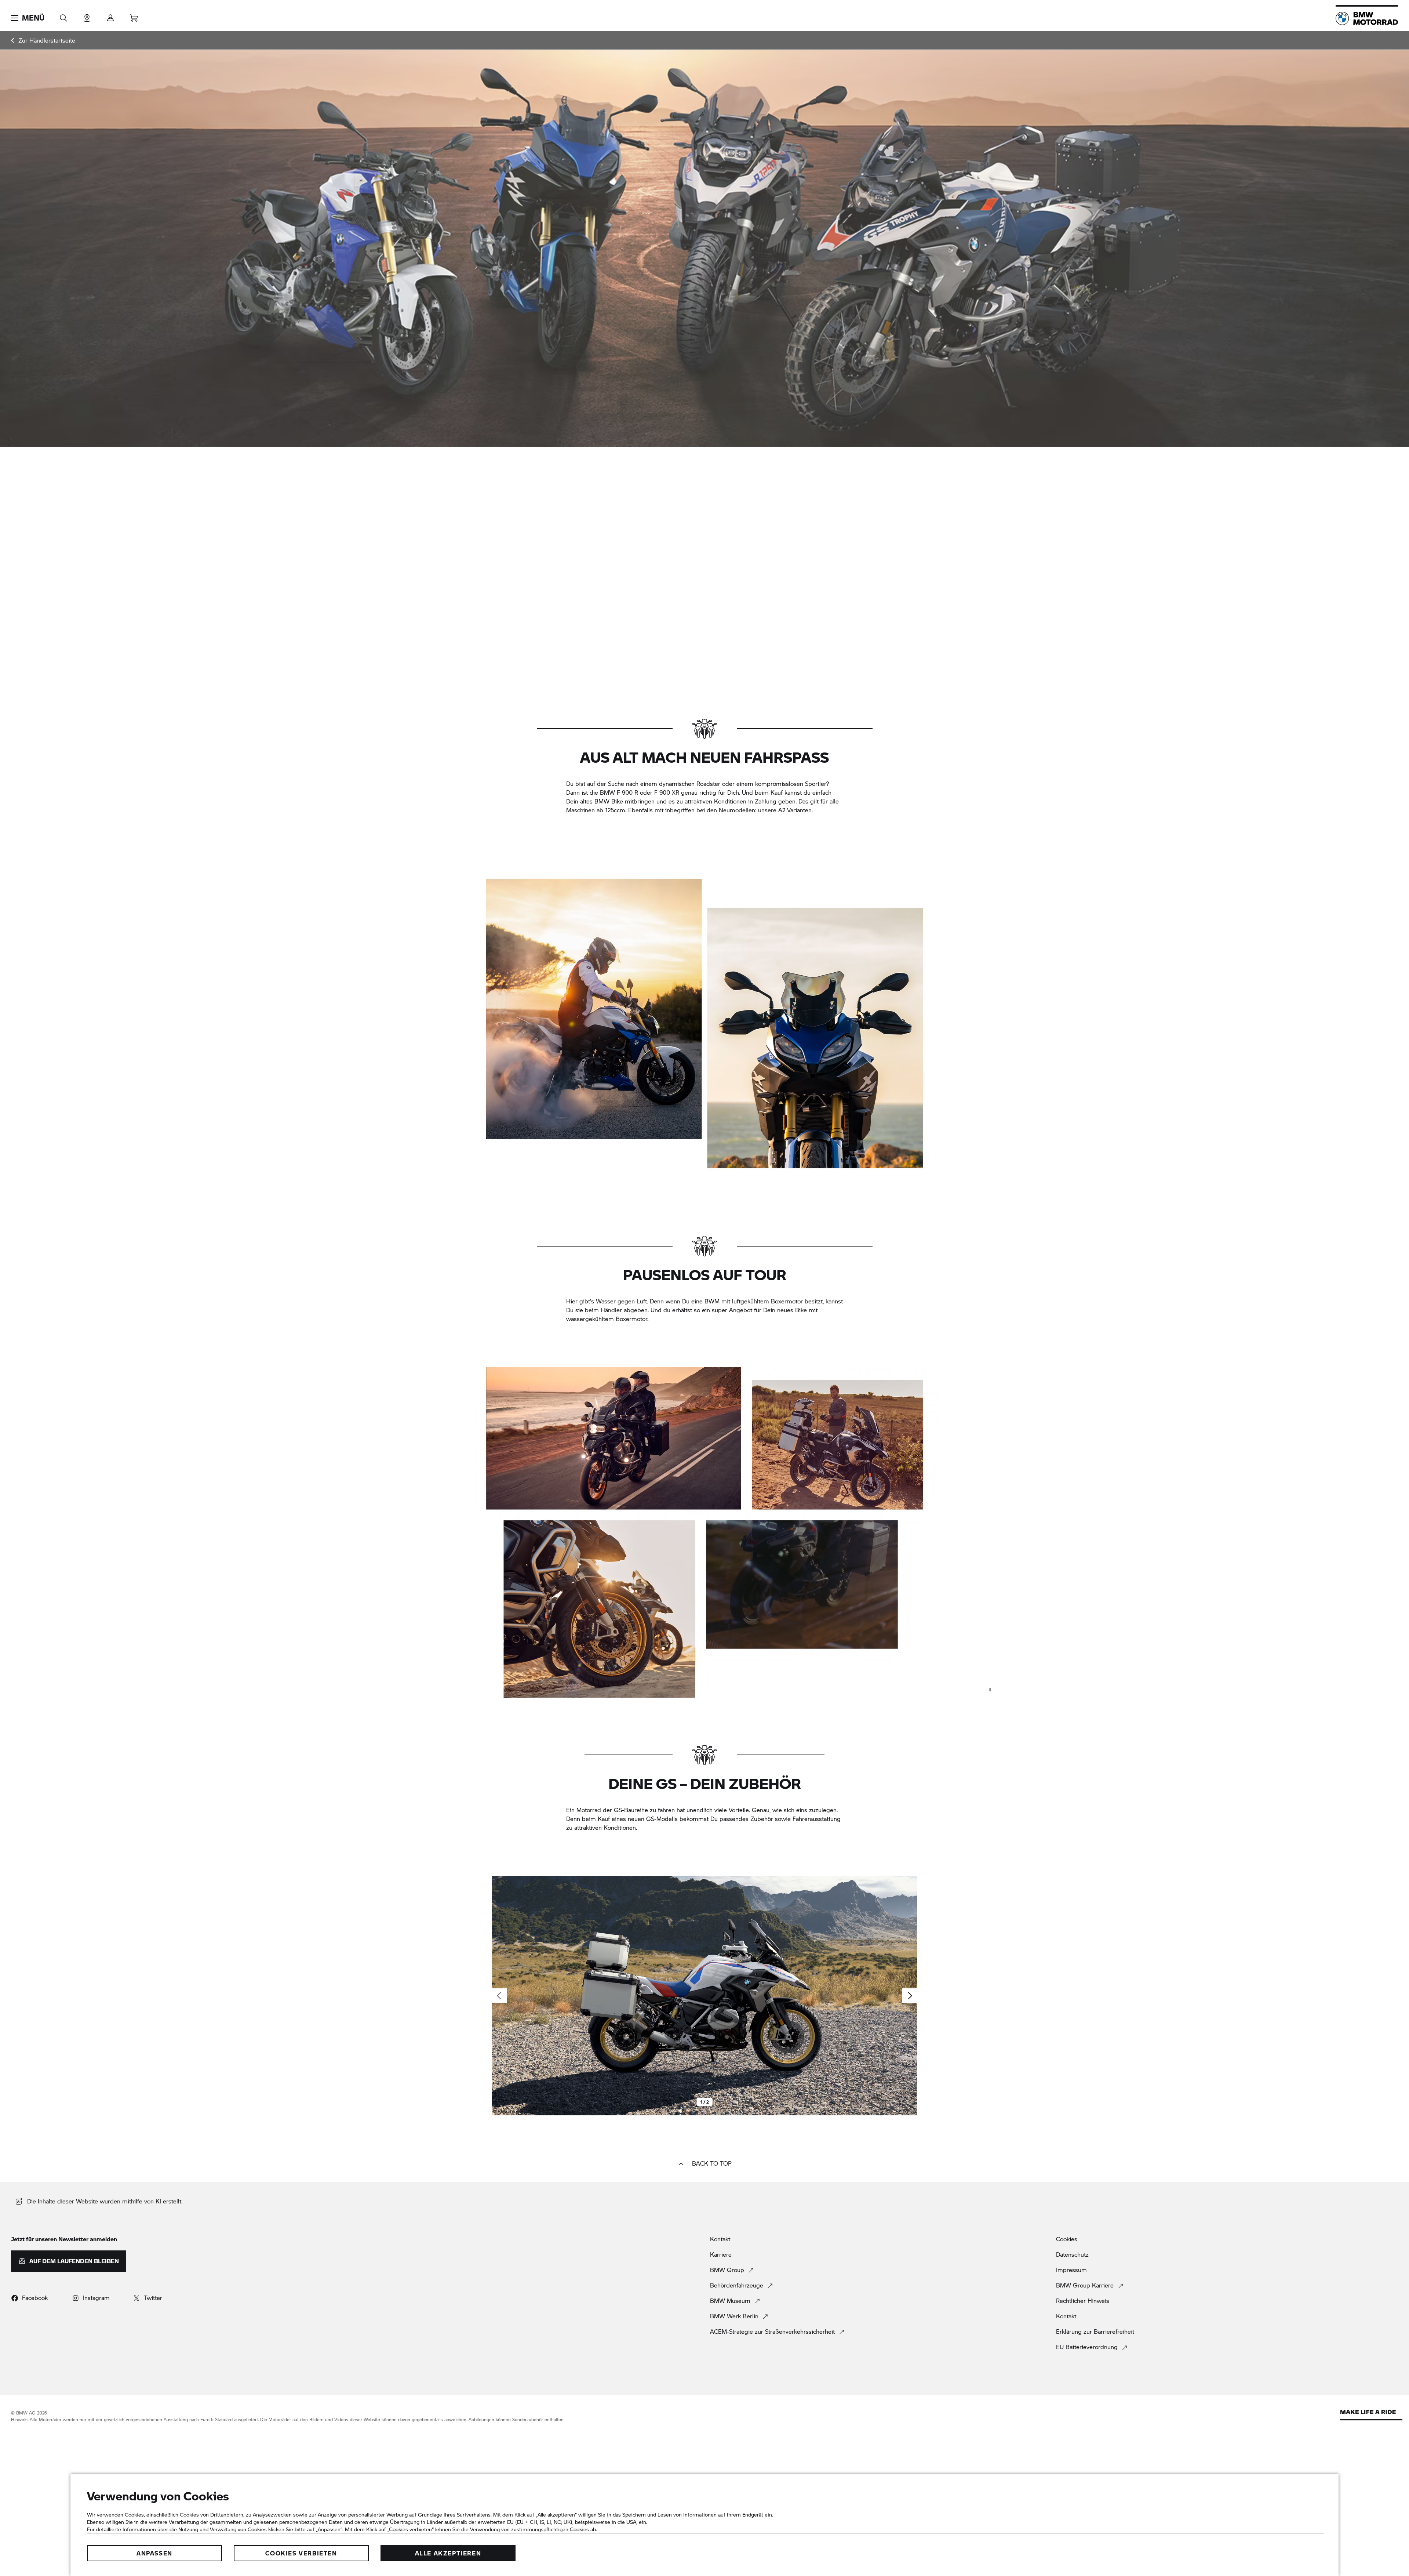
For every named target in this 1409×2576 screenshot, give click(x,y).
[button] (28, 18)
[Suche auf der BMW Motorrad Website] (63, 16)
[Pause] (990, 1690)
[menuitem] (43, 40)
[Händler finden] (87, 16)
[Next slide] (910, 1996)
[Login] (110, 16)
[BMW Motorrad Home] (1367, 18)
